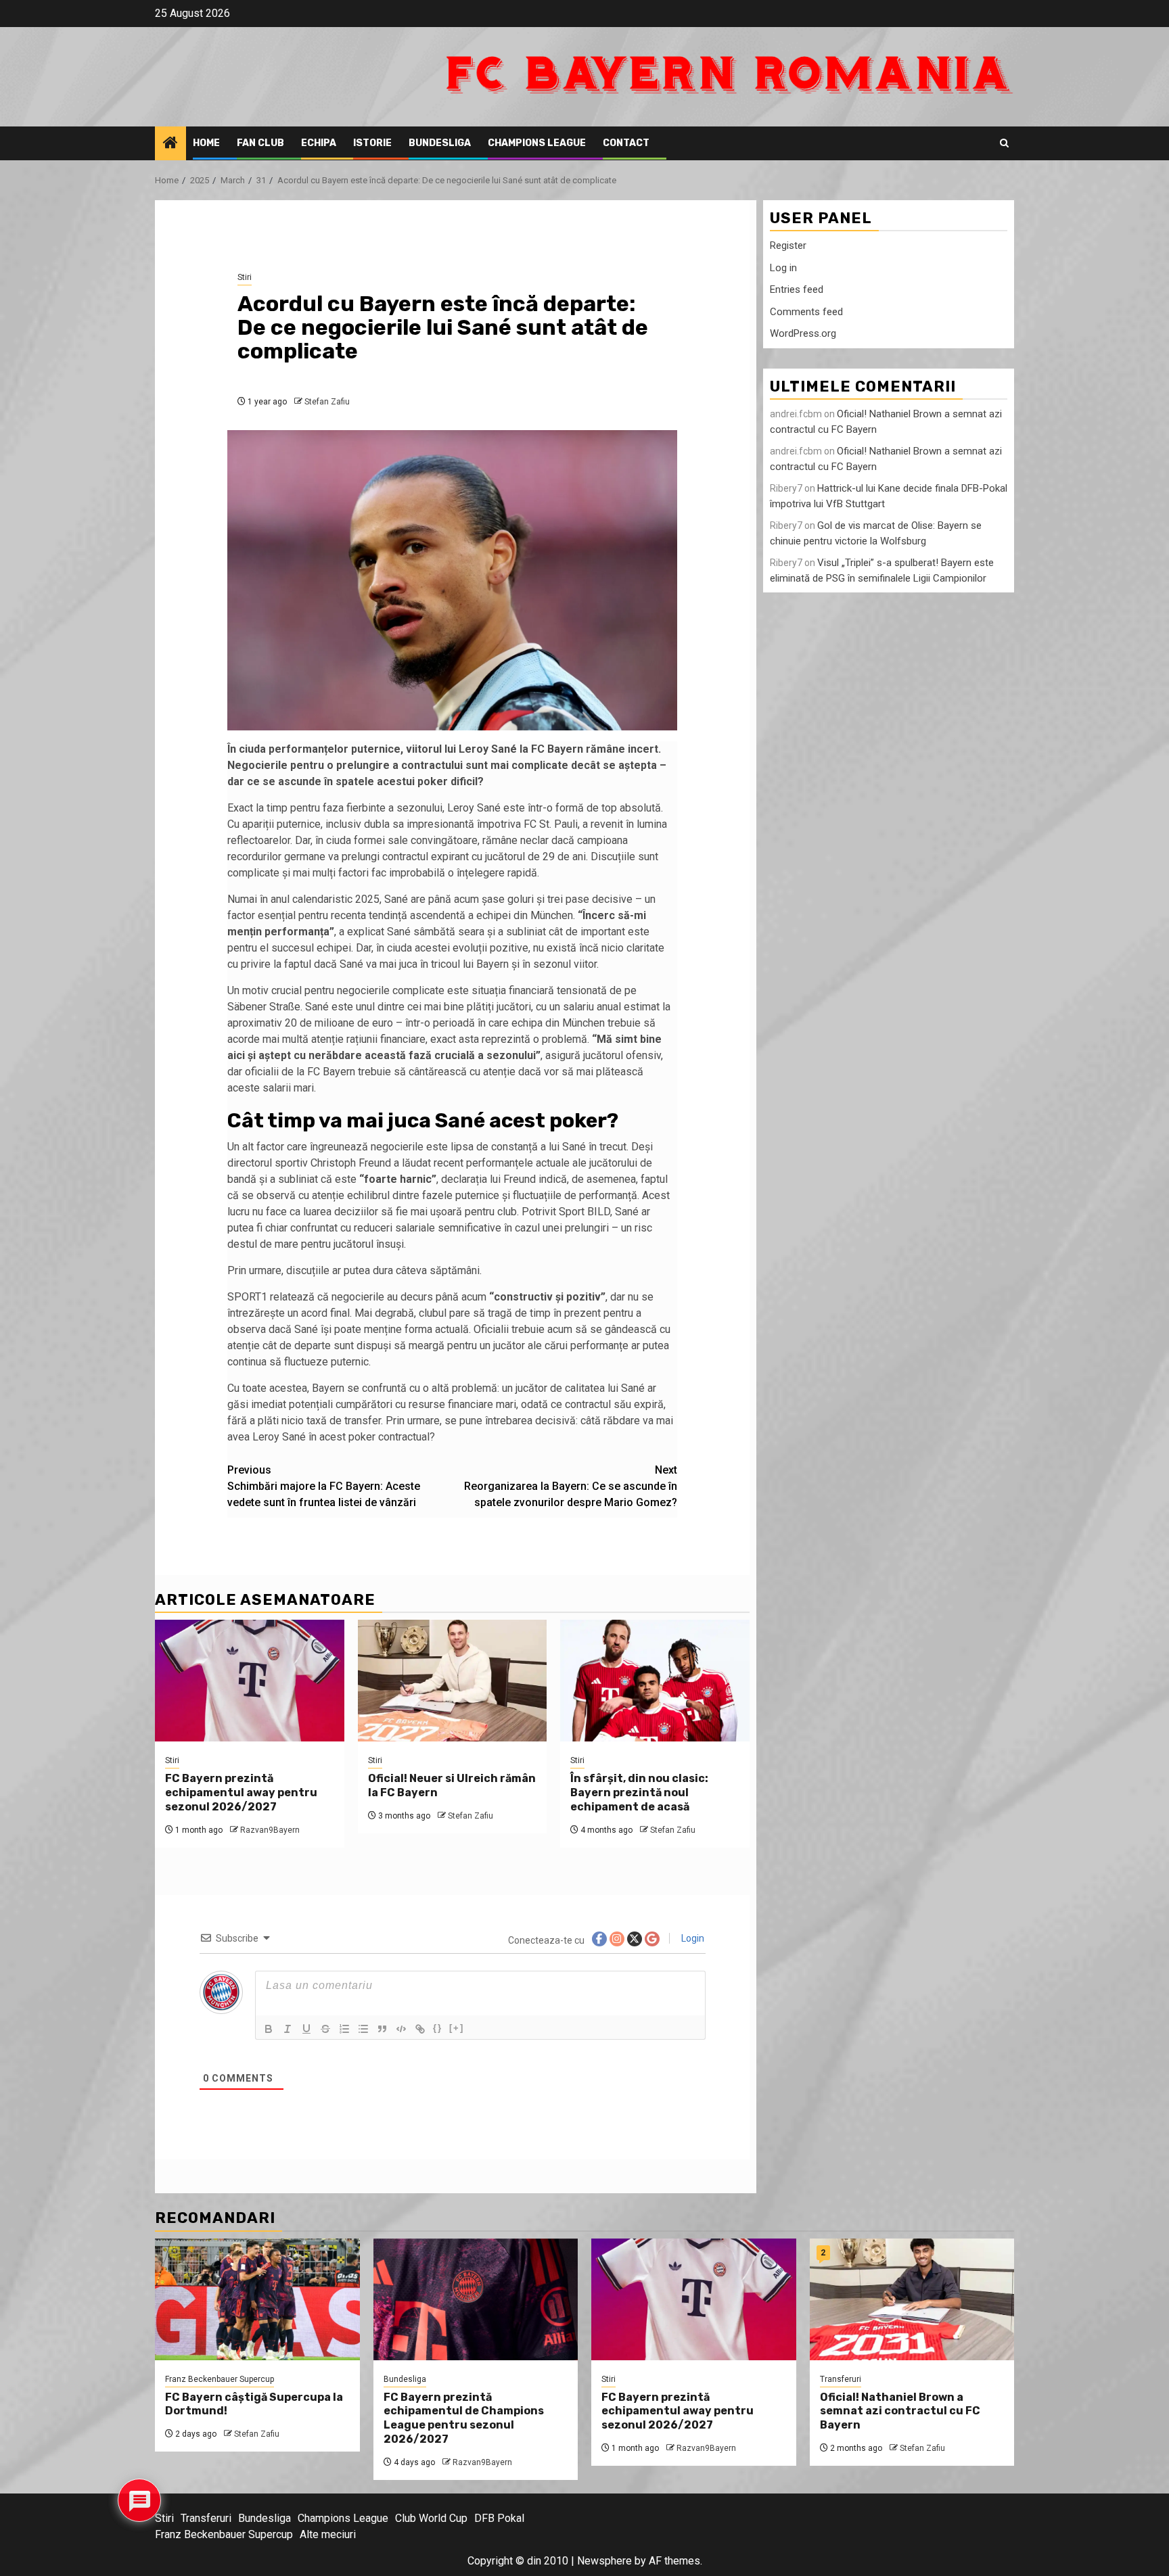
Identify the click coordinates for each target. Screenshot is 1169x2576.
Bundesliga (440, 143)
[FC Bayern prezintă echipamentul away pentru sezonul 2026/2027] (250, 1681)
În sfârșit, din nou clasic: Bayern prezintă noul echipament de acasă (639, 1793)
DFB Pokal (499, 2518)
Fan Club (260, 143)
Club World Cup (431, 2518)
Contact (626, 143)
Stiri (245, 277)
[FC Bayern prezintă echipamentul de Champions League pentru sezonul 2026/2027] (476, 2299)
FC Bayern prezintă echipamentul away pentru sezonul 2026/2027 (241, 1793)
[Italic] (288, 2029)
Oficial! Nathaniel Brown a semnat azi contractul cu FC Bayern (900, 2411)
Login (692, 1938)
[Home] (170, 144)
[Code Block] (401, 2029)
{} (438, 2028)
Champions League (537, 143)
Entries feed (797, 289)
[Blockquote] (382, 2029)
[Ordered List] (344, 2029)
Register (788, 245)
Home (206, 143)
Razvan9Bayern (270, 1830)
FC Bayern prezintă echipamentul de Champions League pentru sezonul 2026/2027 (464, 2418)
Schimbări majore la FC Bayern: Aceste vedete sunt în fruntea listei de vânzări (324, 1486)
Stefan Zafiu (327, 402)
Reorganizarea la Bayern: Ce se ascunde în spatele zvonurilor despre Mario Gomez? (571, 1486)
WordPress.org (803, 333)
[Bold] (269, 2029)
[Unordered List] (363, 2029)
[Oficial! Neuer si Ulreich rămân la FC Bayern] (453, 1681)
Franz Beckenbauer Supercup (220, 2379)
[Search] (1004, 143)
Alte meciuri (328, 2534)
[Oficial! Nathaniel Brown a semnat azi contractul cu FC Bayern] (912, 2299)
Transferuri (841, 2379)
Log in (783, 268)
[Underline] (306, 2029)
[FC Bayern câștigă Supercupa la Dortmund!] (257, 2299)
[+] (457, 2028)
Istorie (372, 143)
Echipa (319, 143)
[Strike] (325, 2029)
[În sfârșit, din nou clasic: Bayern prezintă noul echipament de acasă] (655, 1681)
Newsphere (604, 2561)
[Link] (420, 2029)
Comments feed (806, 312)
